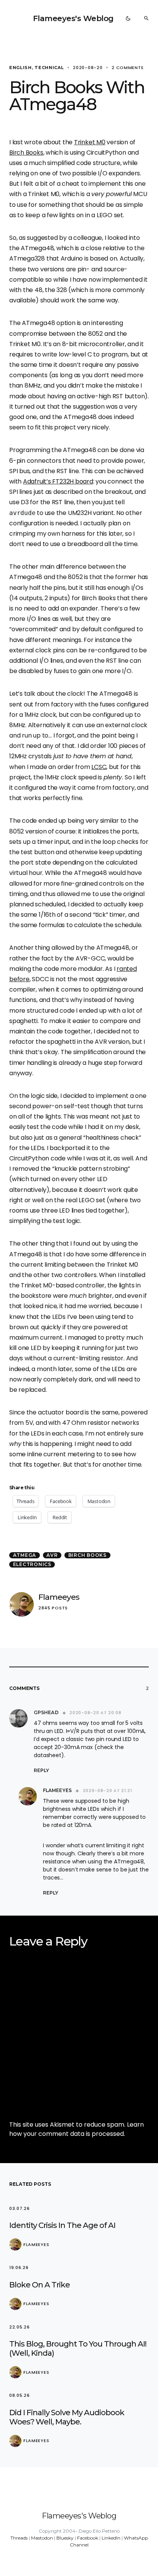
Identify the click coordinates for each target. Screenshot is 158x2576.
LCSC (99, 767)
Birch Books (26, 153)
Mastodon (42, 2538)
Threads (19, 2538)
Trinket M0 (90, 142)
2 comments (128, 68)
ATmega (25, 1555)
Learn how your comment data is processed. (77, 2129)
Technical (49, 68)
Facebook (88, 2538)
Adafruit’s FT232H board (58, 481)
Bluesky (65, 2538)
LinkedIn (111, 2538)
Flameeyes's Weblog (73, 18)
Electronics (32, 1564)
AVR (52, 1555)
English (21, 68)
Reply (41, 1770)
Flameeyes (59, 1597)
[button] (128, 18)
